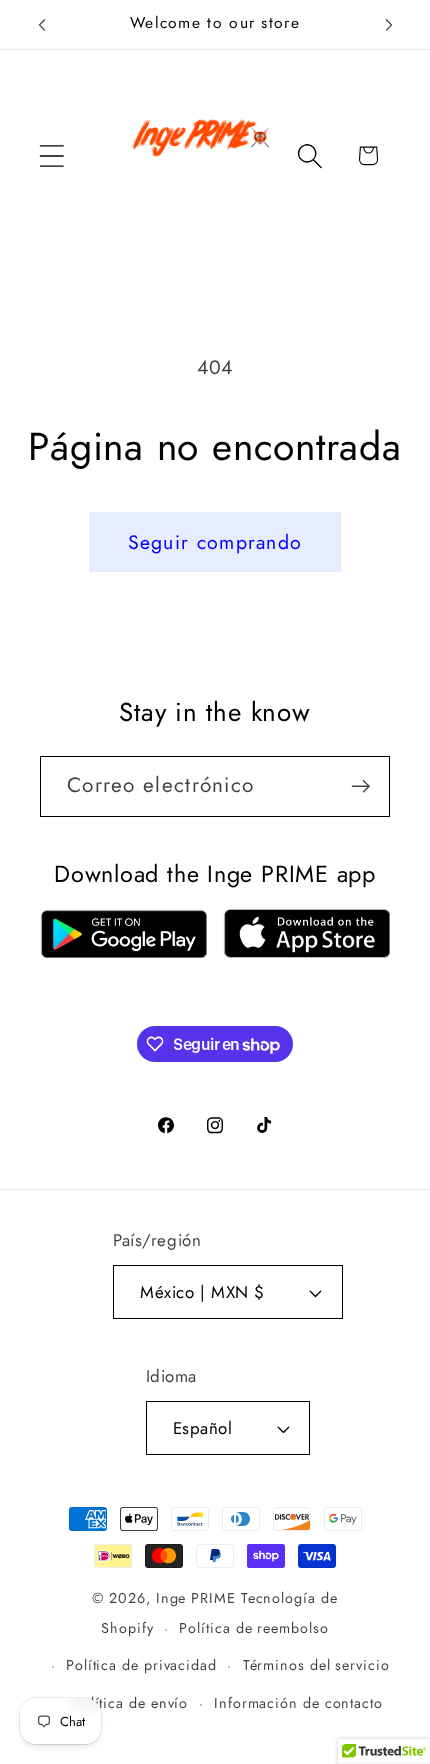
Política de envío (130, 1703)
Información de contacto (298, 1703)
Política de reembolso (253, 1628)
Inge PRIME (196, 1598)
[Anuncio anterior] (42, 25)
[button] (51, 155)
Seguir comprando (215, 542)
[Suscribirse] (360, 786)
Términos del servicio (316, 1665)
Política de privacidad (141, 1665)
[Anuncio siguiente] (389, 25)
